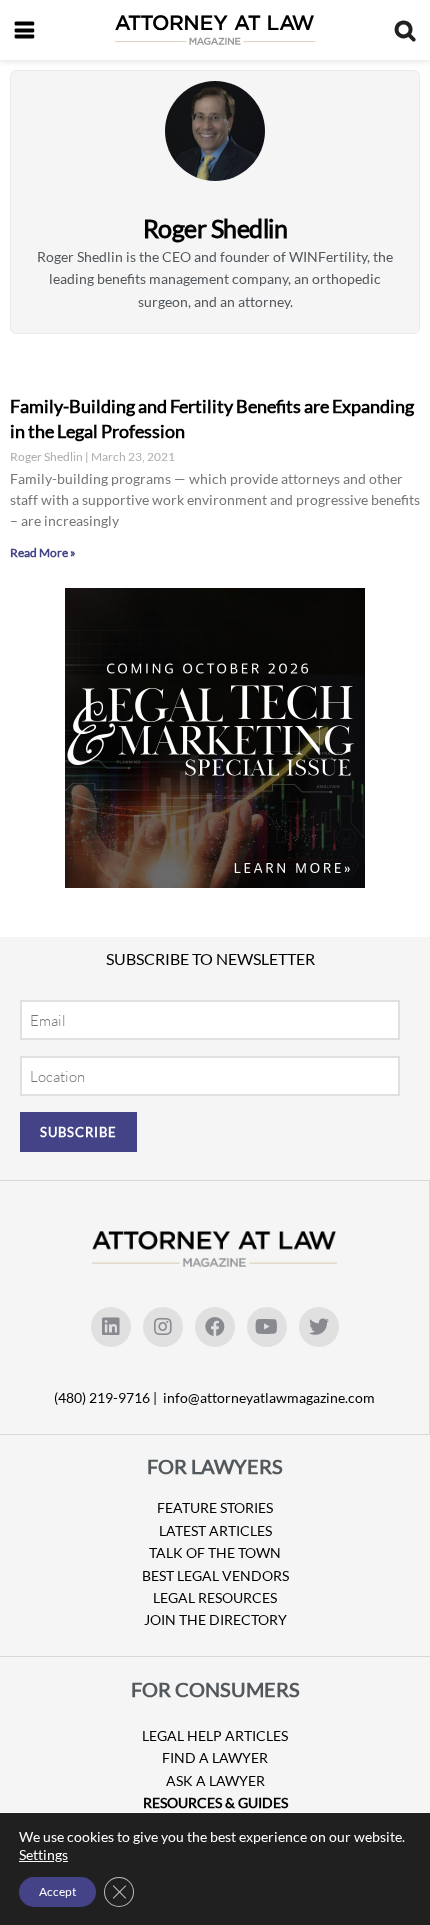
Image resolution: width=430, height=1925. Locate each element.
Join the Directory (215, 1619)
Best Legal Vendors (215, 1575)
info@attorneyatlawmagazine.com (269, 1397)
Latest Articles (215, 1530)
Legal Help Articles (215, 1735)
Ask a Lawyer (215, 1780)
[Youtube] (267, 1327)
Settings (43, 1854)
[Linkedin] (111, 1327)
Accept (57, 1891)
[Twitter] (319, 1327)
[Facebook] (215, 1327)
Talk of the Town (215, 1552)
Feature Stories (215, 1507)
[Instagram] (163, 1327)
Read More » (43, 552)
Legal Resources (215, 1597)
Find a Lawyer (215, 1757)
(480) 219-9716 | (107, 1397)
